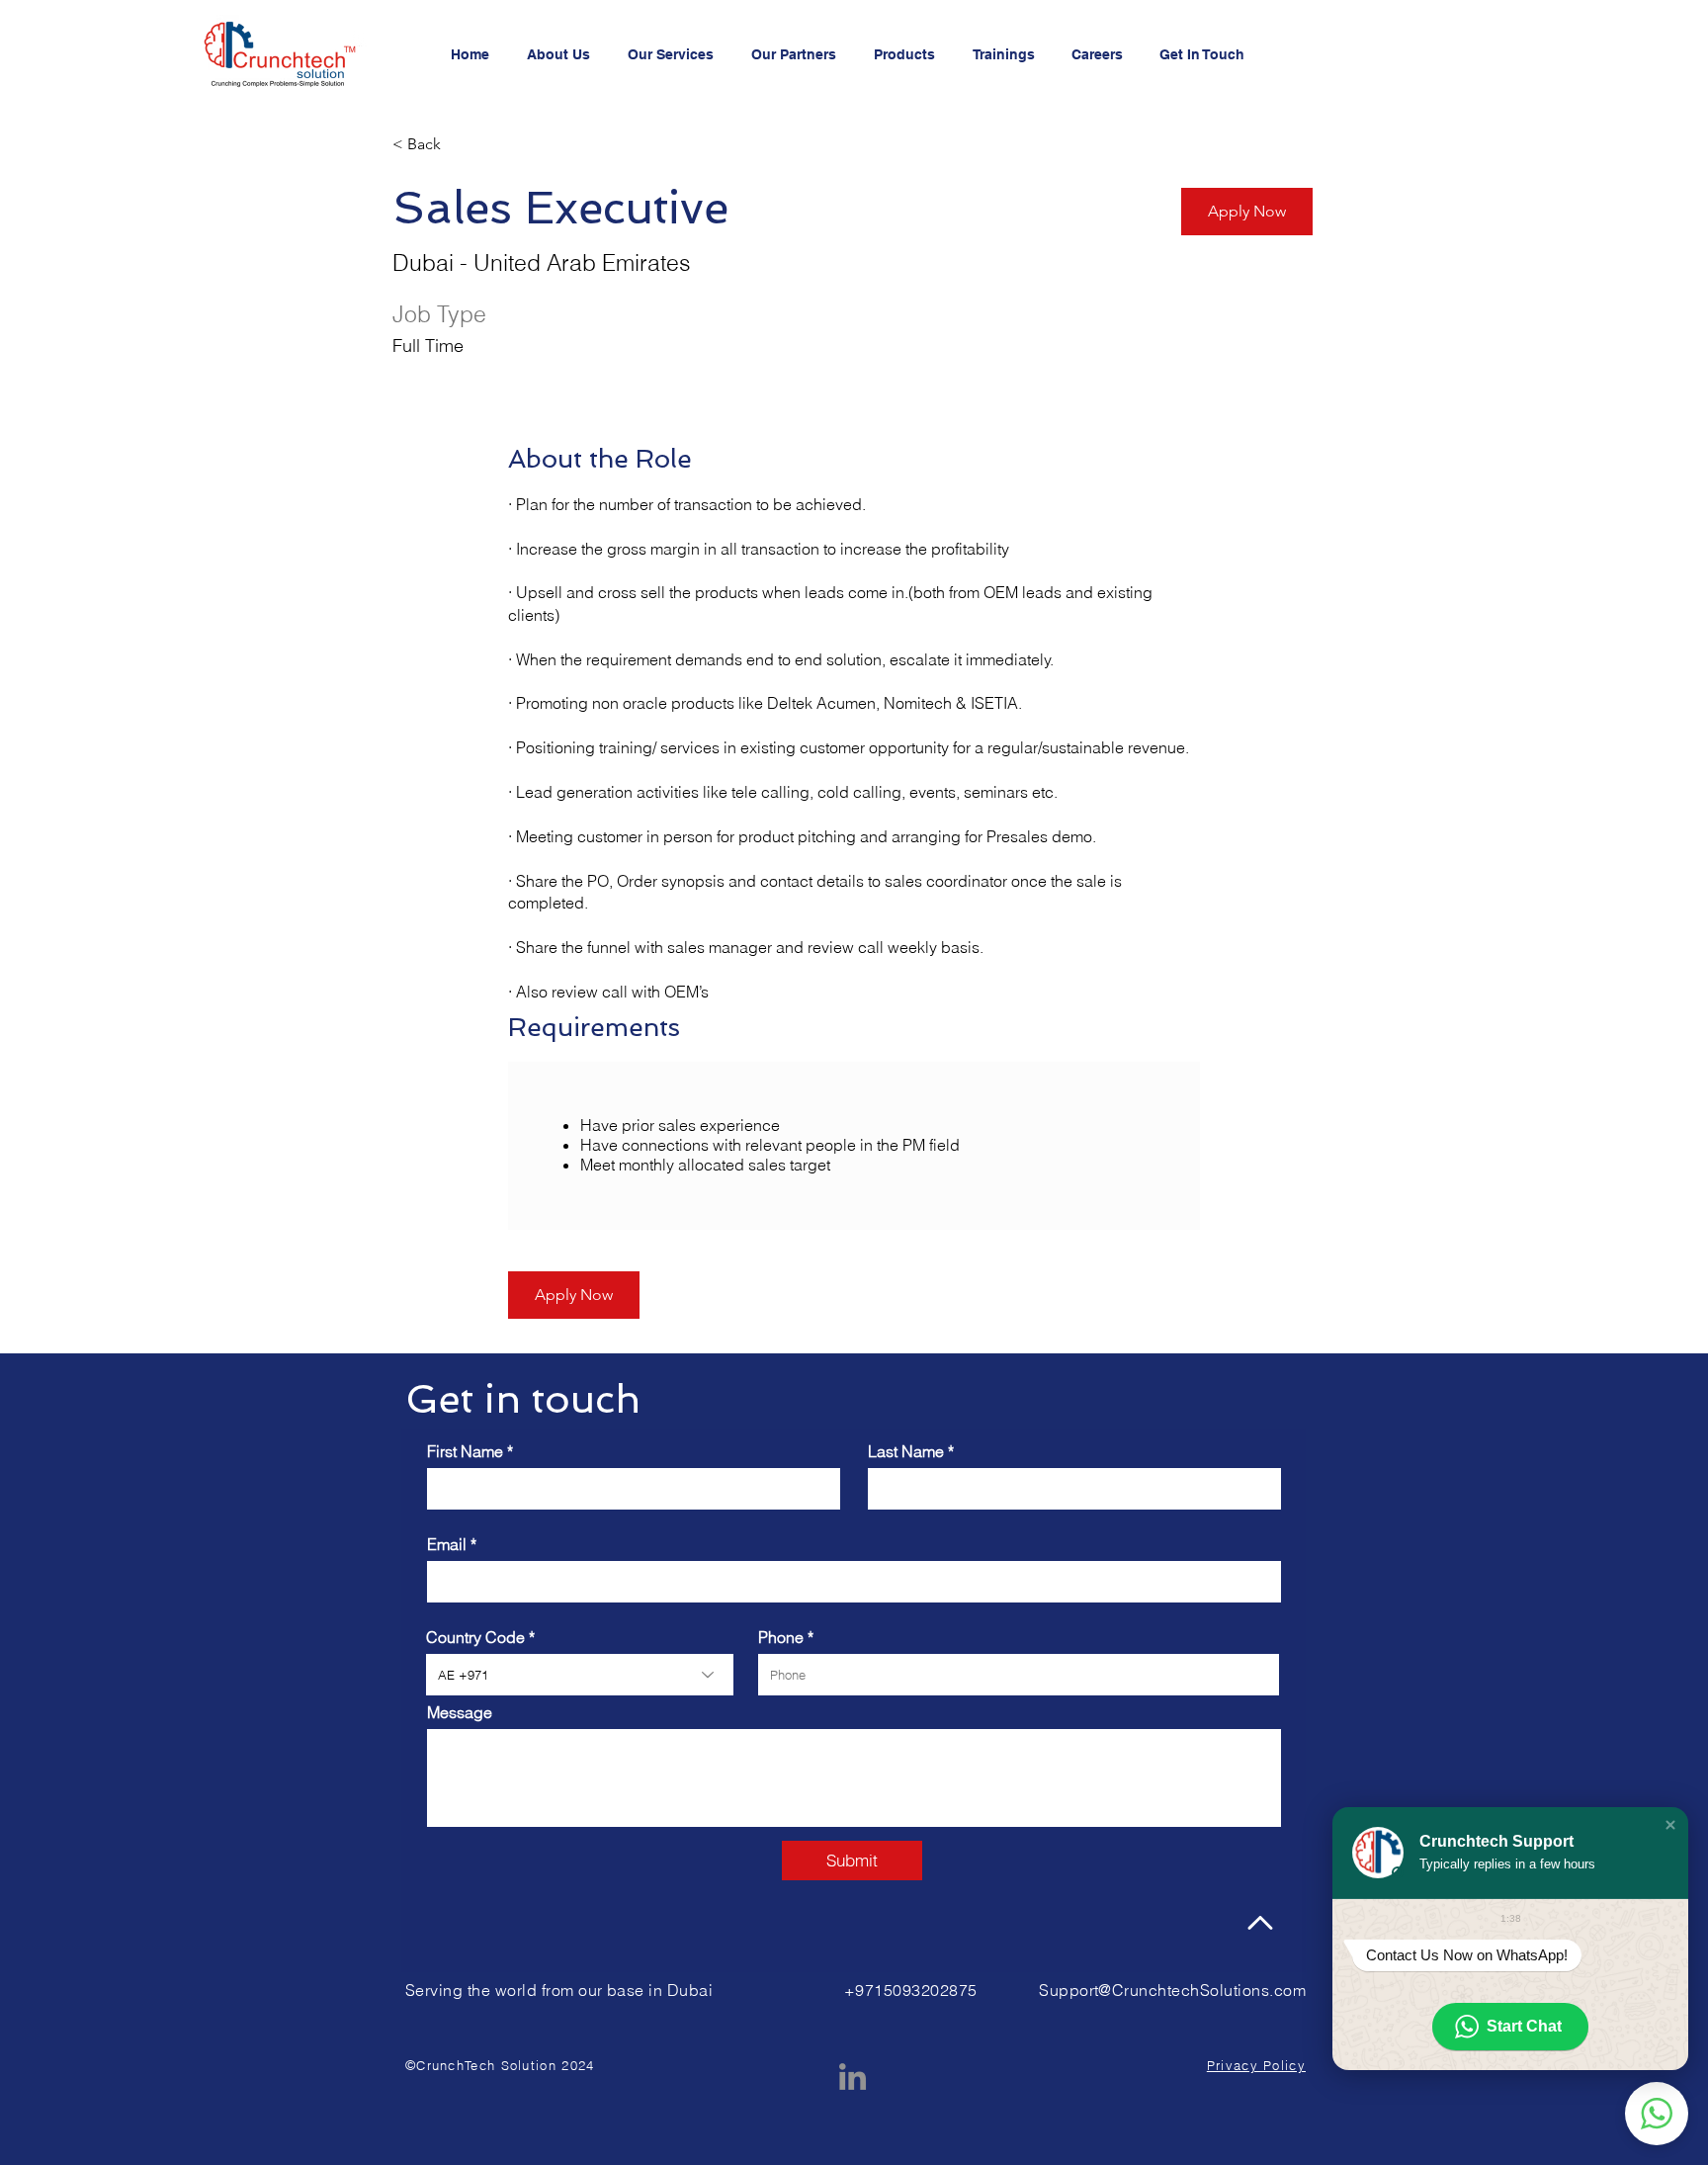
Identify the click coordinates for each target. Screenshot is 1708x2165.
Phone (781, 1637)
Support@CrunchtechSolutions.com (1172, 1990)
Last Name (906, 1451)
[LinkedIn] (853, 2077)
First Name (465, 1451)
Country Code (475, 1637)
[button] (1670, 1825)
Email (447, 1544)
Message (460, 1712)
